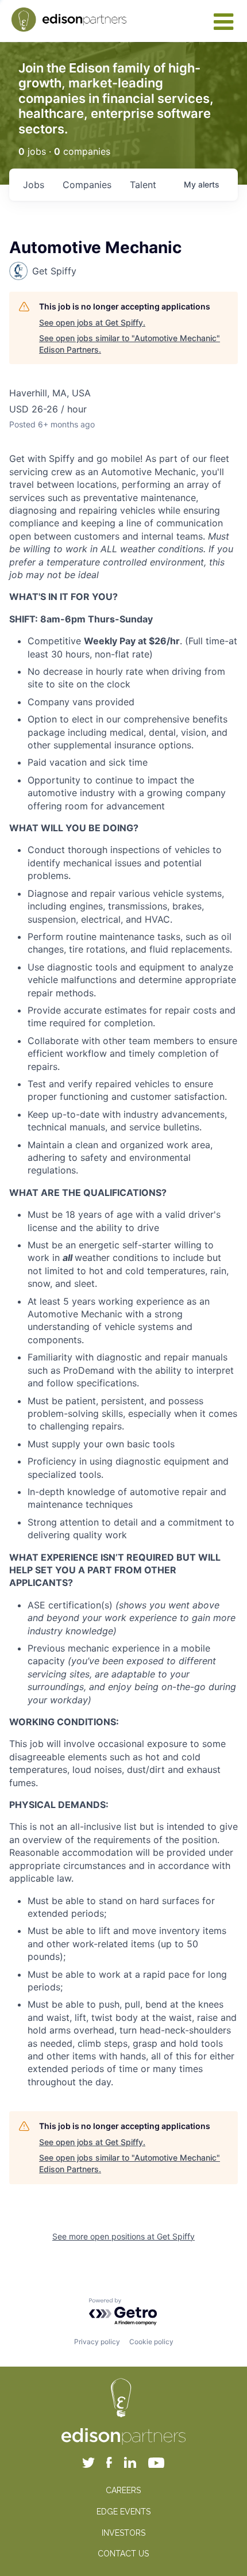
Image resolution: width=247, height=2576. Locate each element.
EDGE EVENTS (123, 2512)
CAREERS (123, 2490)
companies (87, 185)
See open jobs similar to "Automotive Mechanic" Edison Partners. (130, 344)
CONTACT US (123, 2554)
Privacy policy (97, 2342)
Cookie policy (151, 2342)
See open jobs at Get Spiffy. (92, 322)
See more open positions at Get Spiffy (123, 2236)
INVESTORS (123, 2533)
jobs (34, 185)
